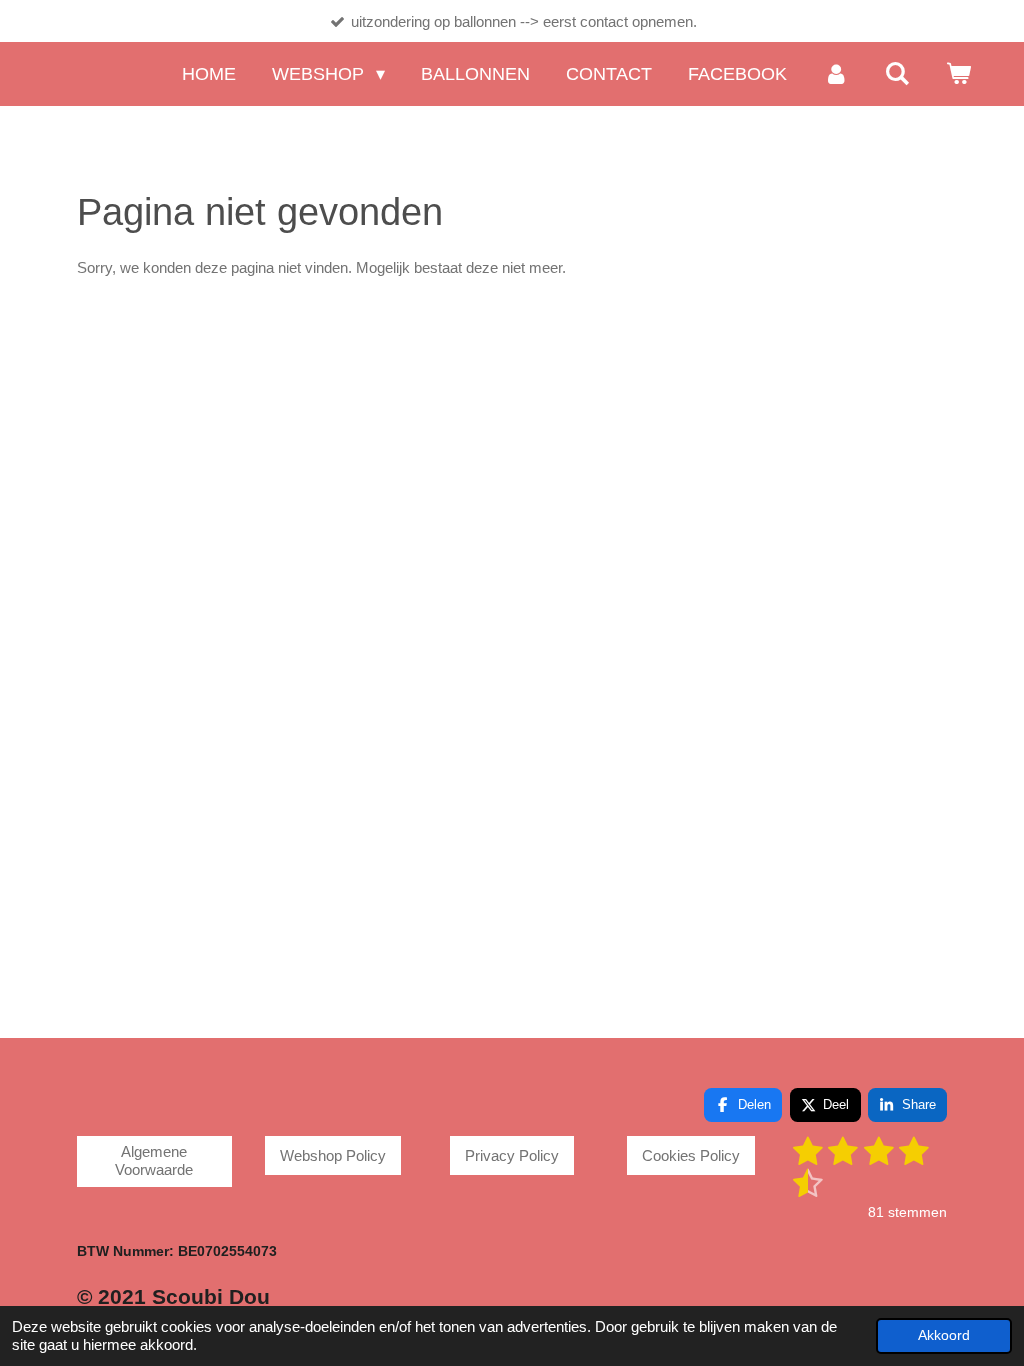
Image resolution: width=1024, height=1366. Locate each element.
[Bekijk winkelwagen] (958, 74)
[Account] (835, 74)
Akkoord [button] (944, 1335)
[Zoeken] (897, 74)
